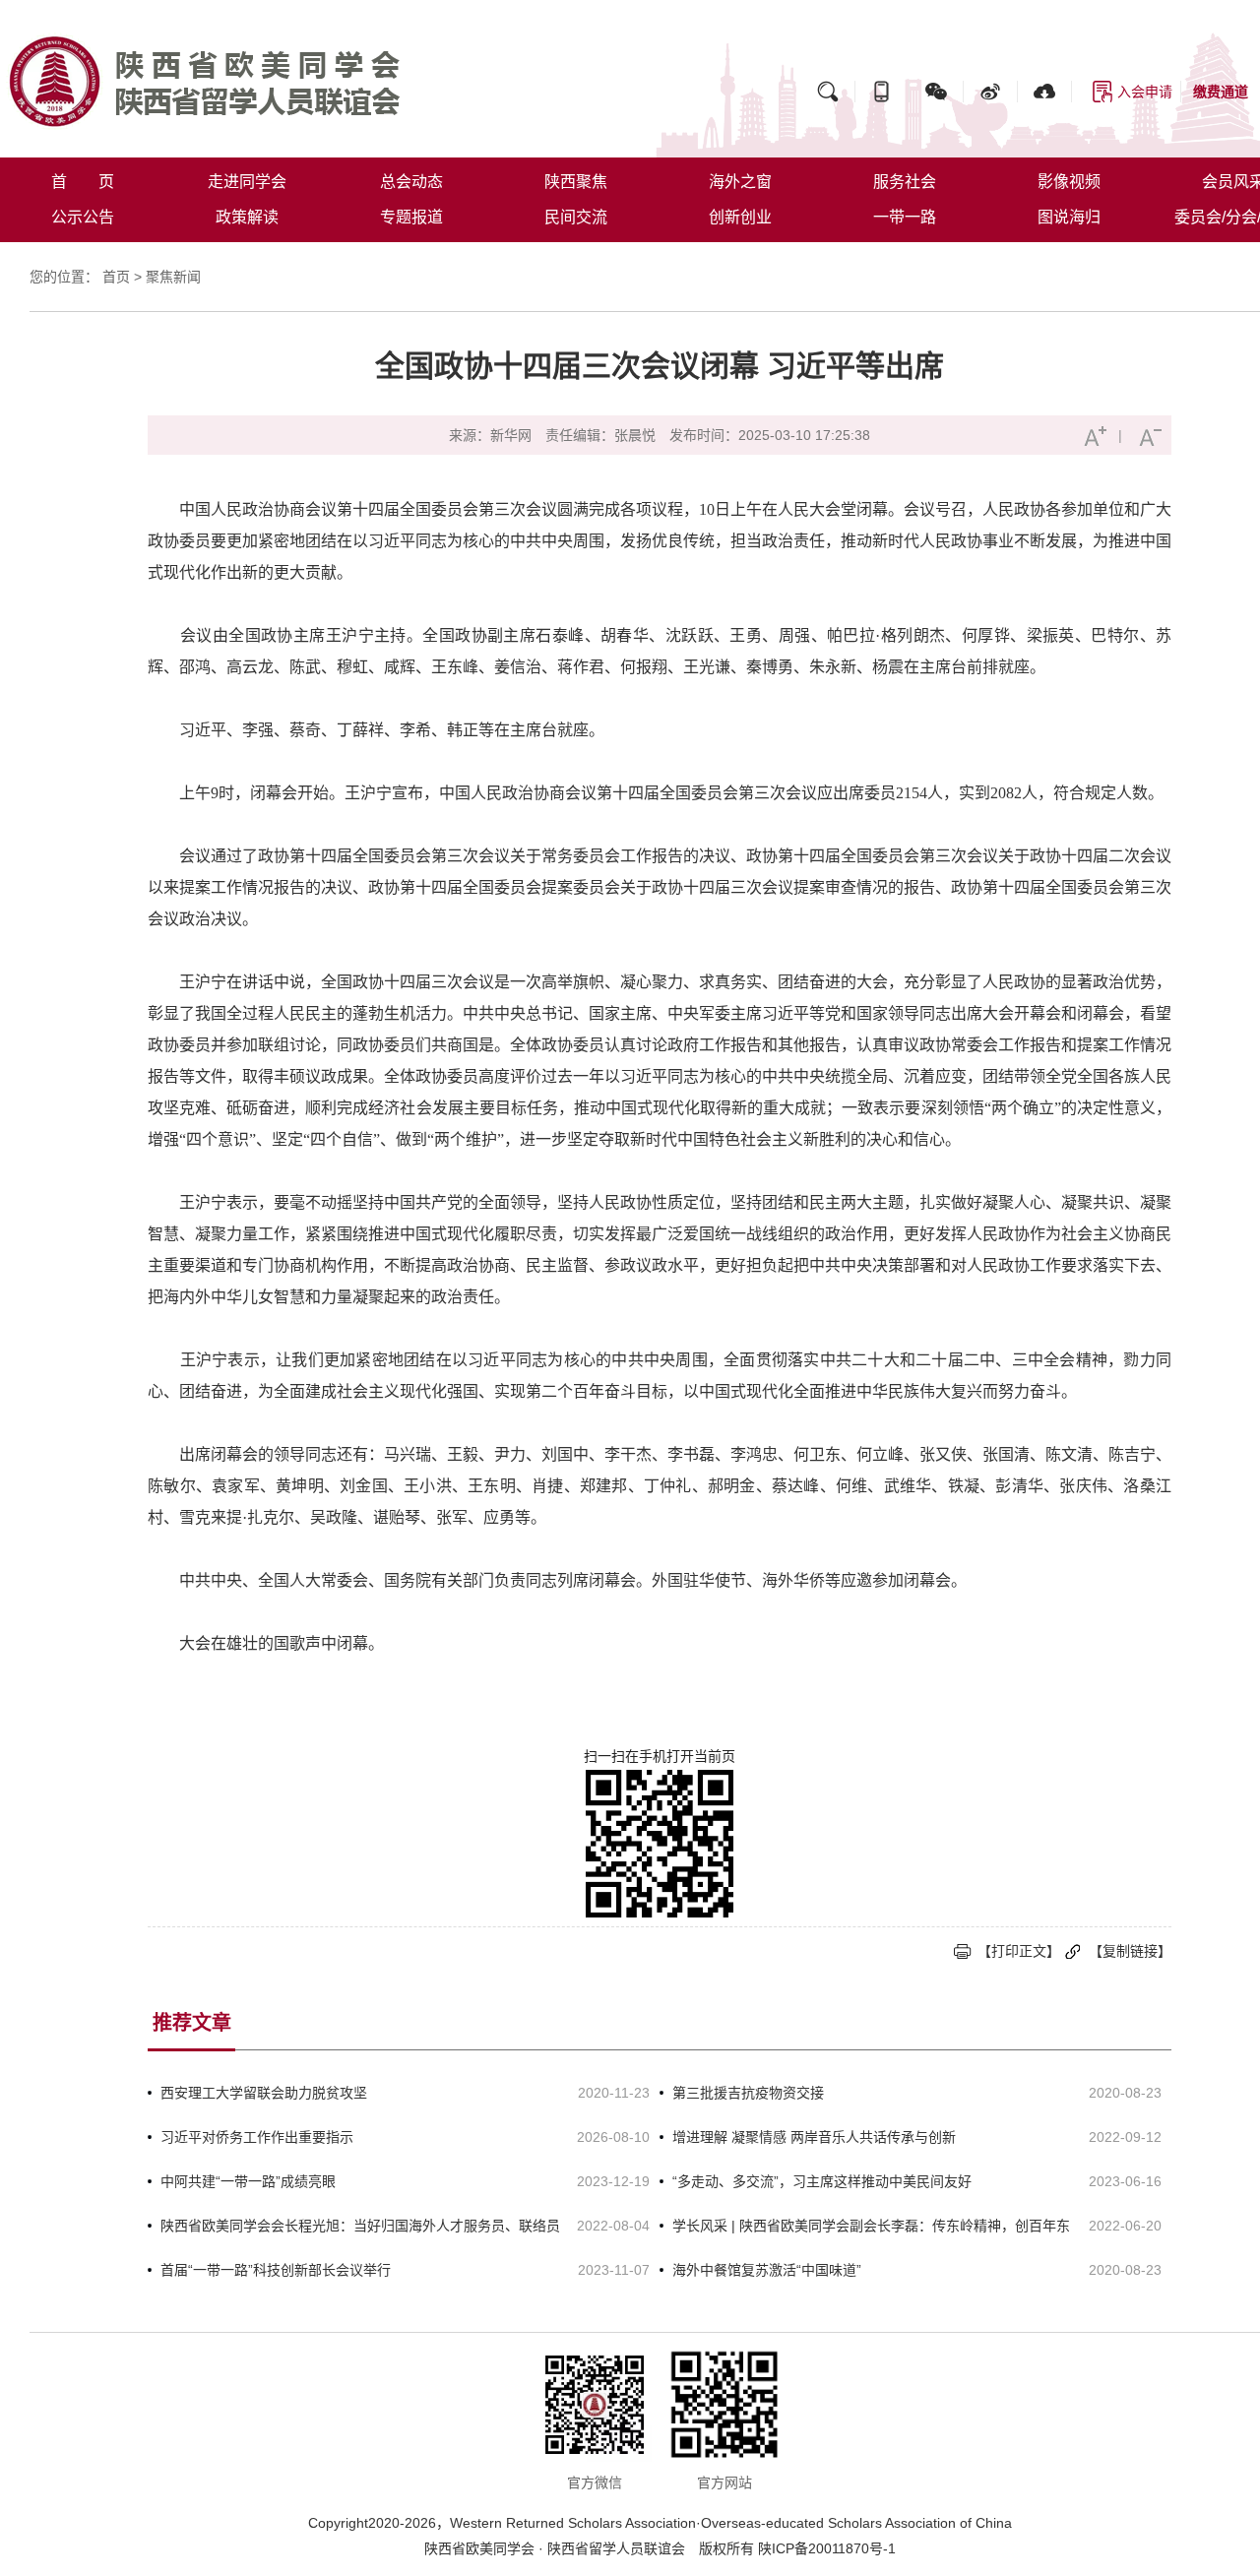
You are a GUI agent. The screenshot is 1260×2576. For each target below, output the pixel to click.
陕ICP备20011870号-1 (827, 2548)
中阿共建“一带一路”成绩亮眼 (248, 2181)
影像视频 (1069, 182)
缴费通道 (1221, 92)
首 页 (83, 182)
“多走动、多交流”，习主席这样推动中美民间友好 (822, 2181)
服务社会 (905, 182)
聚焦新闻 (173, 277)
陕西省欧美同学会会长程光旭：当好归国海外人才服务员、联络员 (360, 2226)
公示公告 (83, 217)
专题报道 (411, 217)
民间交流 (576, 217)
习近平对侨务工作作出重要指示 (257, 2137)
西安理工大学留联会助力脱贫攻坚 (264, 2093)
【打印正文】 (1019, 1951)
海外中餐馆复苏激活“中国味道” (767, 2270)
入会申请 (1145, 92)
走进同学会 (247, 182)
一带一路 (905, 217)
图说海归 (1069, 217)
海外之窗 (740, 182)
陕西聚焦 (576, 182)
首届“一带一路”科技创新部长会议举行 (276, 2270)
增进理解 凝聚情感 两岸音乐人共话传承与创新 (814, 2137)
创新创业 (740, 217)
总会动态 (411, 182)
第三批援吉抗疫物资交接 (748, 2093)
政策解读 (247, 217)
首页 (116, 277)
